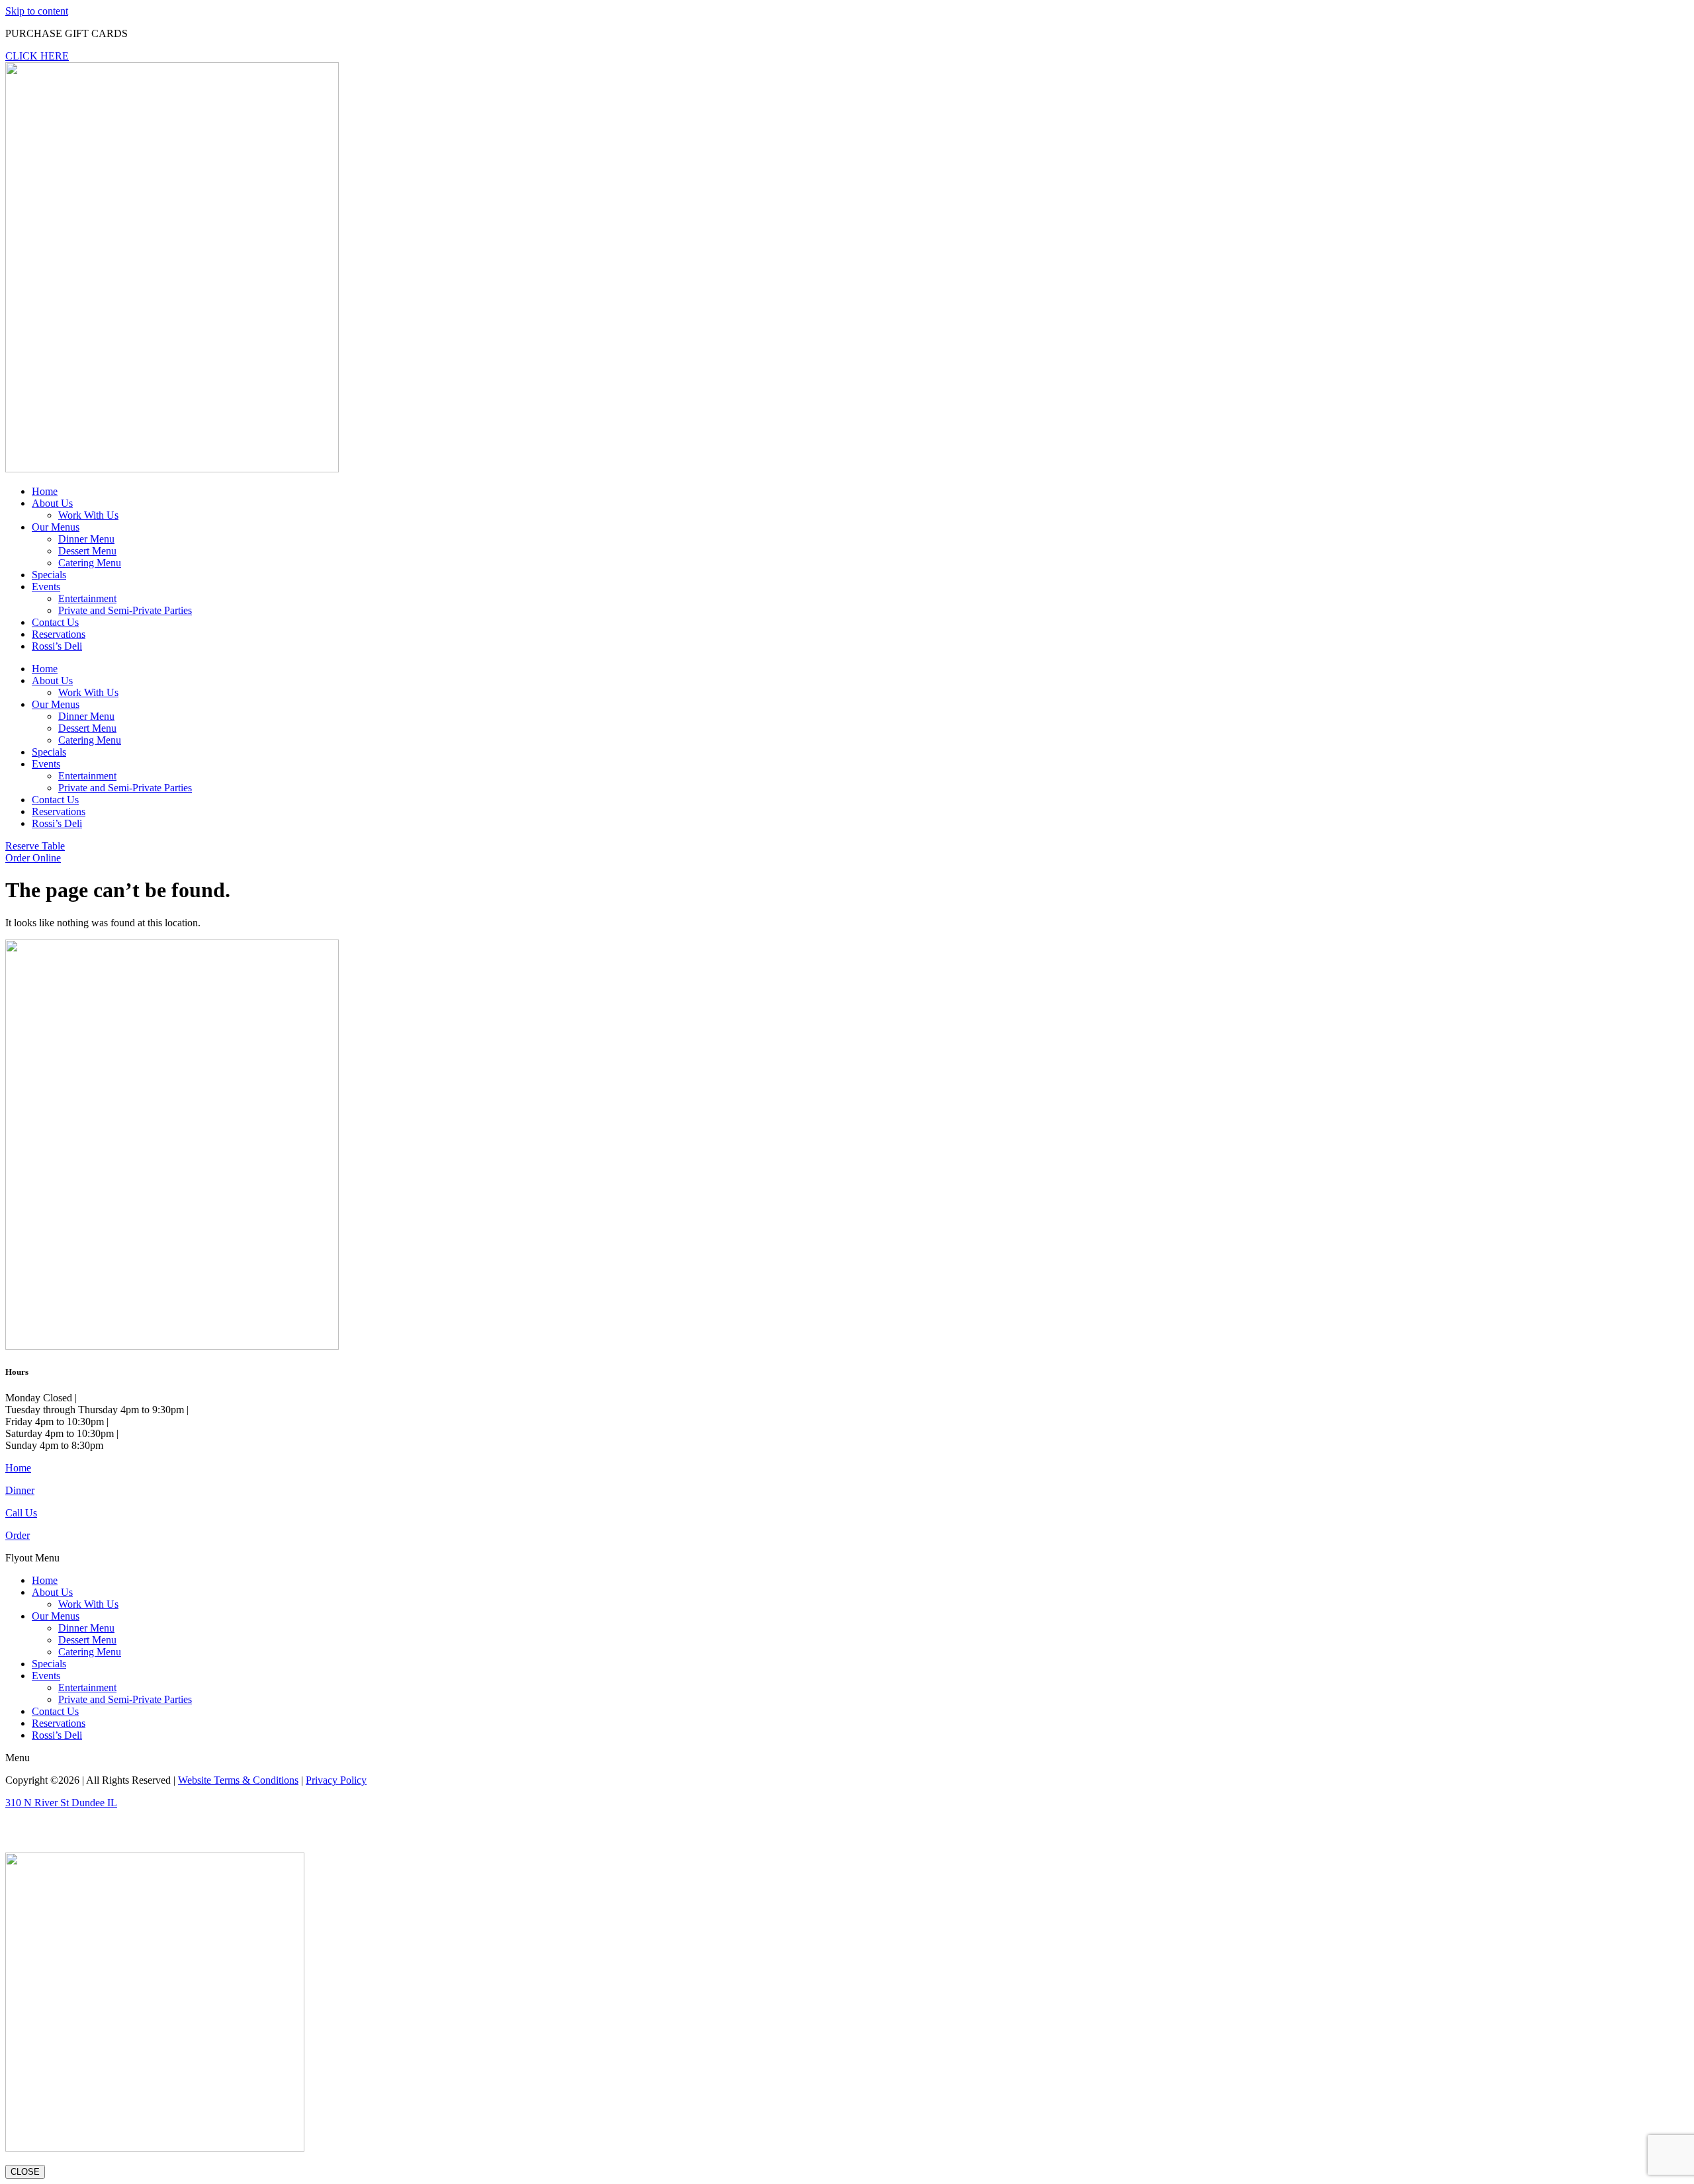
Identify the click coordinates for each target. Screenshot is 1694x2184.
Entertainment (87, 598)
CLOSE (25, 2172)
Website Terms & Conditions (238, 1780)
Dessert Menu (87, 551)
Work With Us (88, 515)
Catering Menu (90, 563)
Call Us (21, 1513)
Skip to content (37, 11)
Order (18, 1535)
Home (45, 491)
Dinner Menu (86, 539)
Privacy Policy (336, 1780)
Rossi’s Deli (57, 646)
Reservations (59, 634)
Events (46, 587)
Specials (49, 575)
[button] (847, 1558)
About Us (52, 503)
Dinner (20, 1490)
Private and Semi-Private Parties (125, 610)
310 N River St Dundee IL (61, 1803)
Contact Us (55, 622)
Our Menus (56, 527)
